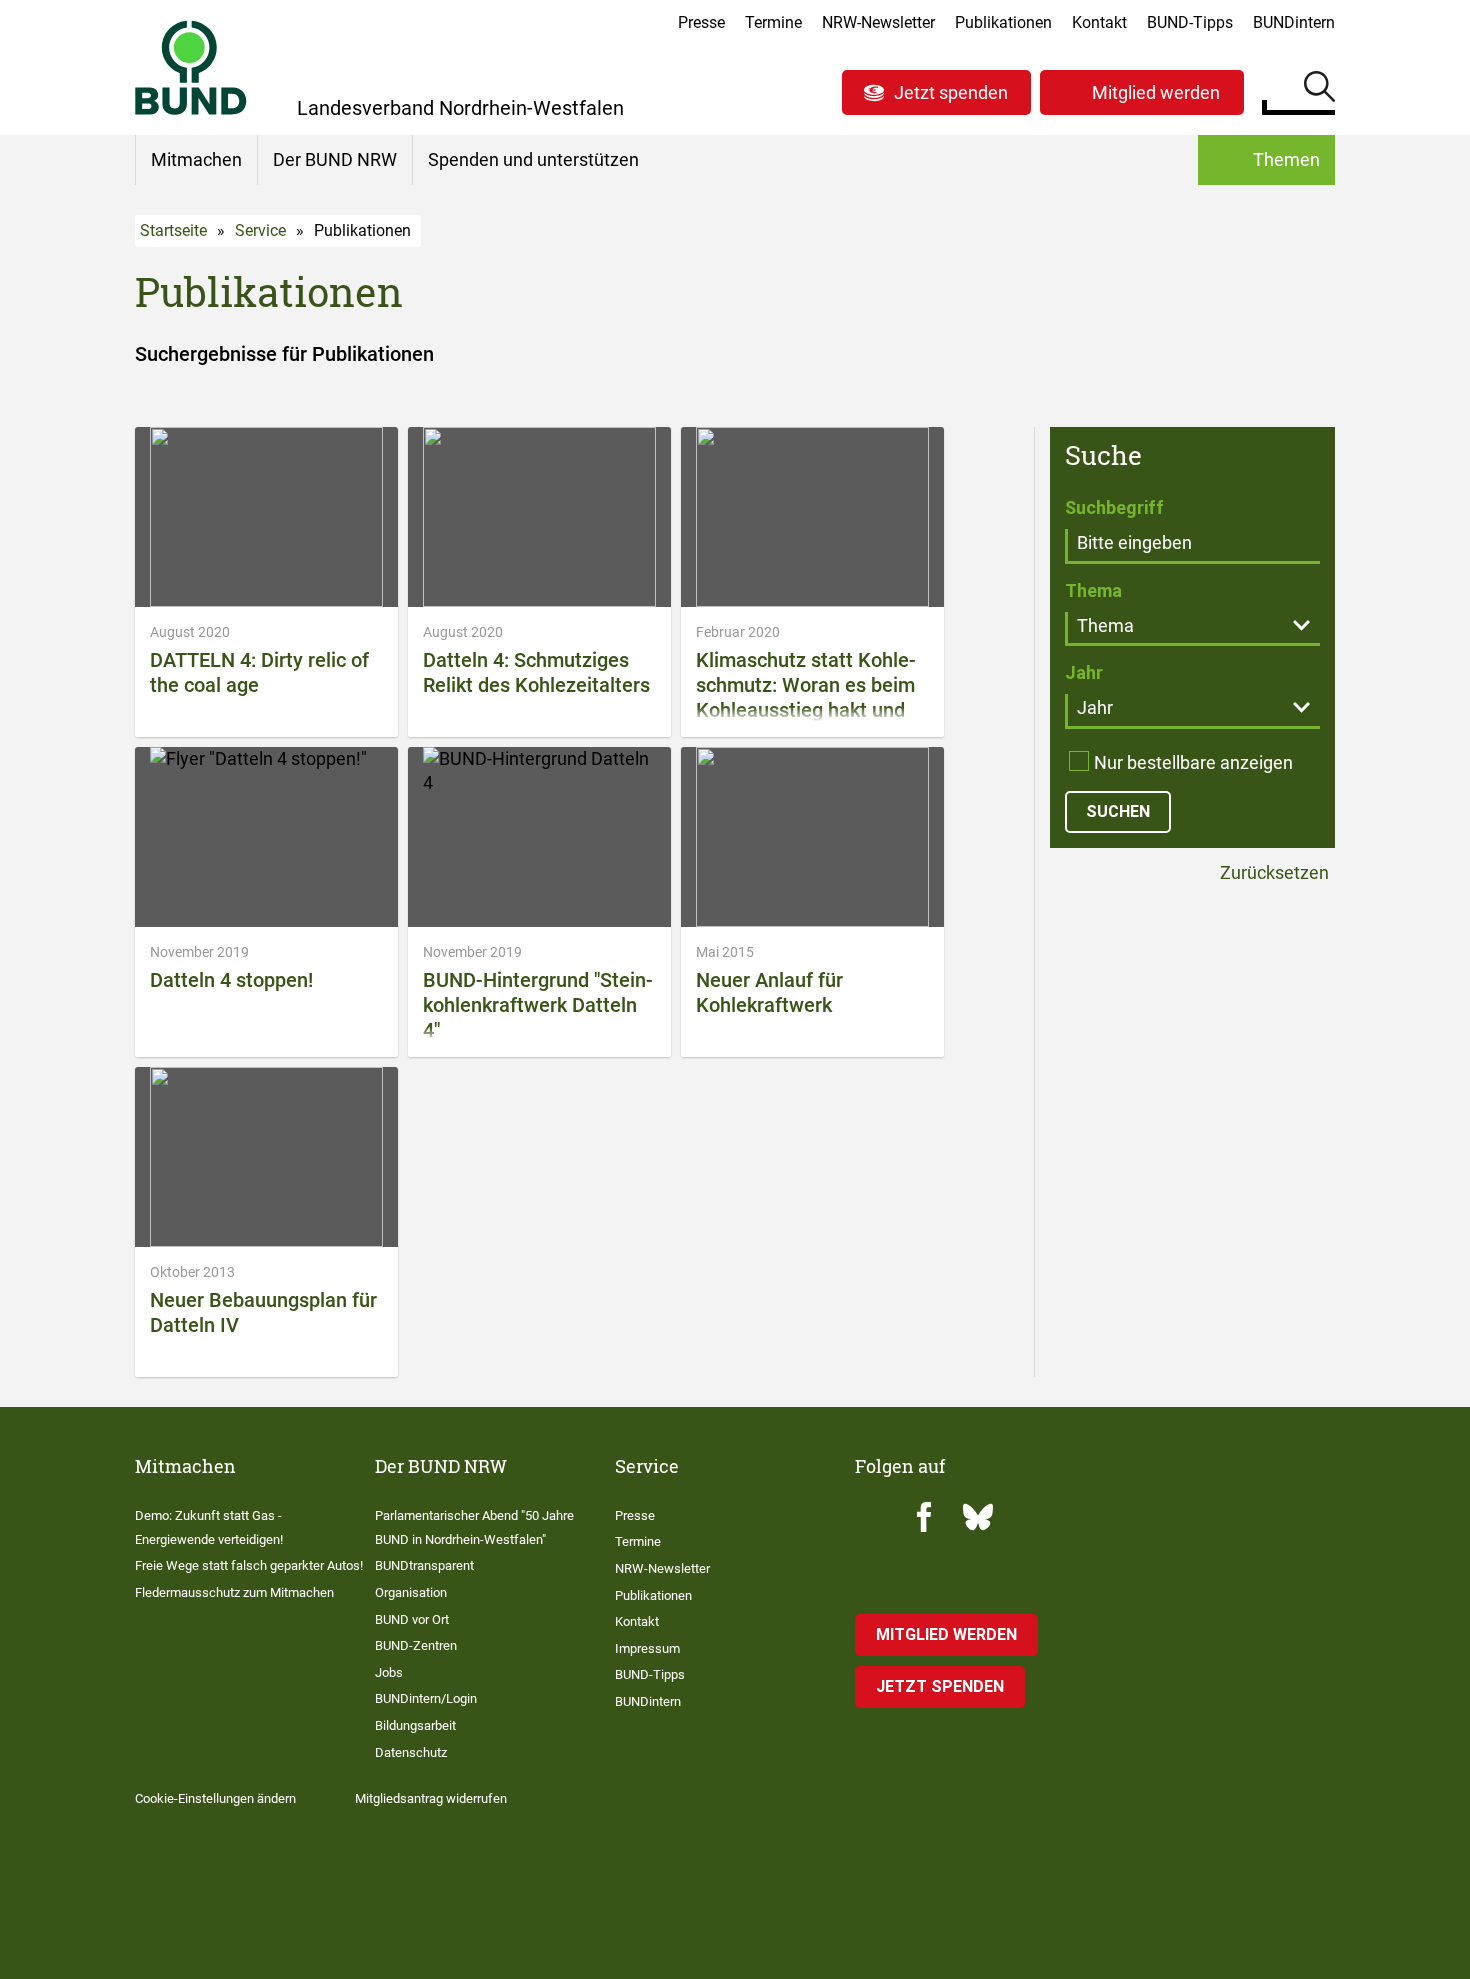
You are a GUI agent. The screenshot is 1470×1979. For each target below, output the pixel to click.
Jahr (1084, 672)
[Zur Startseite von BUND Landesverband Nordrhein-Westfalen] (191, 67)
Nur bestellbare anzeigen (1193, 762)
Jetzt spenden (951, 92)
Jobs (389, 1672)
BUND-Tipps (1190, 22)
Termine (773, 22)
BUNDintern (1294, 22)
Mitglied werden (1156, 92)
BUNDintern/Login (426, 1698)
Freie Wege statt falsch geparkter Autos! (249, 1565)
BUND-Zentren (416, 1645)
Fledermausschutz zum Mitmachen (234, 1592)
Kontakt (1099, 22)
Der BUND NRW (335, 159)
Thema (1093, 590)
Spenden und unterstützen (533, 159)
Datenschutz (411, 1752)
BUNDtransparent (424, 1565)
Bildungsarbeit (415, 1725)
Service (260, 230)
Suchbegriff (1114, 507)
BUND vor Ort (412, 1619)
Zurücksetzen (1272, 873)
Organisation (411, 1592)
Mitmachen (196, 159)
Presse (701, 22)
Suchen (1319, 90)
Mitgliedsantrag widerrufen (431, 1798)
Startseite (173, 230)
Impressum (647, 1648)
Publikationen (1003, 22)
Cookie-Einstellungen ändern (215, 1798)
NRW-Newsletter (878, 22)
